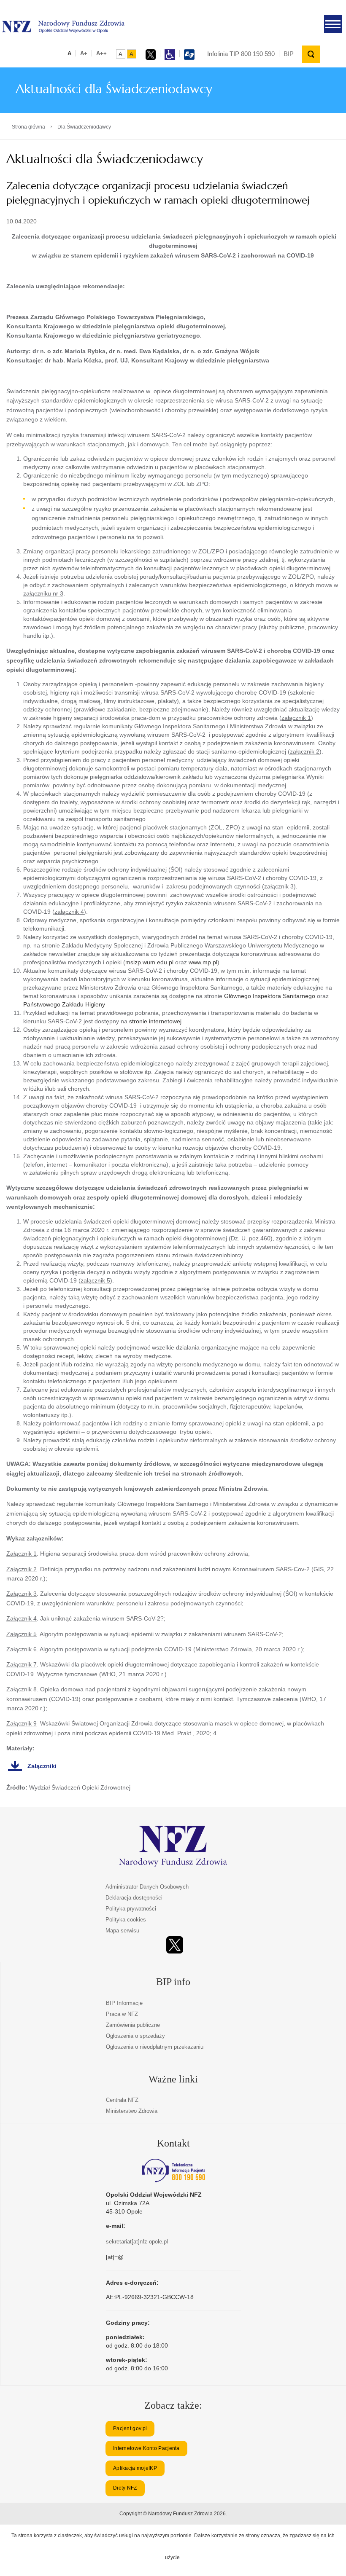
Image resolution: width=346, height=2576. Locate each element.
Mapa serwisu (122, 1931)
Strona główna (28, 127)
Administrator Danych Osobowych (147, 1887)
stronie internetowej (155, 1021)
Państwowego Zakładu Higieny (64, 1004)
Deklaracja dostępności (134, 1898)
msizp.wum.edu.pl (149, 962)
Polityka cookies (126, 1920)
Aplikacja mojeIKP (135, 2468)
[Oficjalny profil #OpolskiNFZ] (175, 1945)
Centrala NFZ (122, 2100)
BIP (289, 54)
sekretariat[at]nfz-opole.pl (137, 2242)
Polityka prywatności (131, 1909)
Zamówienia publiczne (133, 2025)
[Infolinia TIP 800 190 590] (173, 2171)
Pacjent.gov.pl (130, 2428)
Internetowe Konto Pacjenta (146, 2448)
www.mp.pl (203, 962)
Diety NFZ (125, 2488)
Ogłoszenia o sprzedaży (135, 2036)
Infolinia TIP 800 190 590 (241, 54)
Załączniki (42, 1766)
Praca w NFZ (122, 2014)
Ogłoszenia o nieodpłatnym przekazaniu (155, 2047)
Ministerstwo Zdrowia (132, 2111)
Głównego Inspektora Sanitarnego (270, 996)
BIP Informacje (124, 2003)
